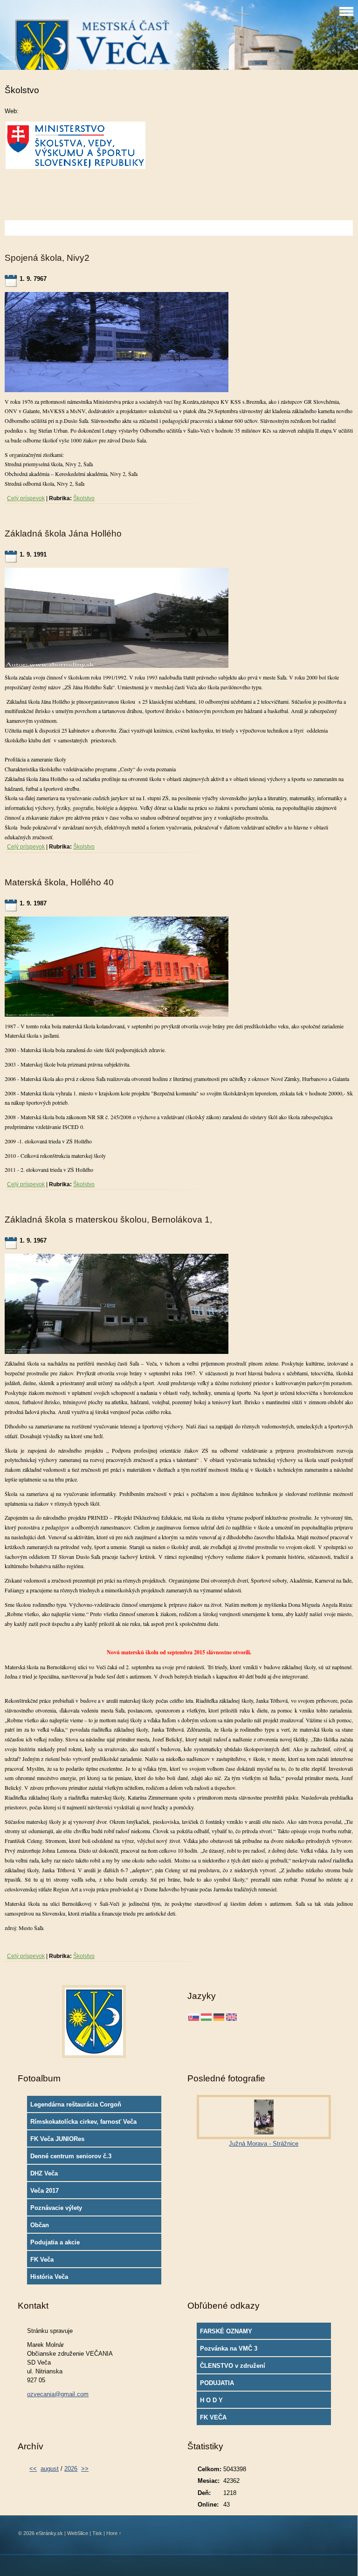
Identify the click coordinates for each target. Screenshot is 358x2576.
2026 (71, 2469)
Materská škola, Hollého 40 (59, 882)
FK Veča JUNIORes (57, 2139)
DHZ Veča (44, 2173)
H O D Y (211, 2400)
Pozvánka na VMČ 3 (229, 2348)
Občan (40, 2225)
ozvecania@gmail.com (58, 2394)
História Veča (49, 2277)
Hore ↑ (114, 2533)
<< (33, 2469)
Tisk (97, 2533)
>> (85, 2469)
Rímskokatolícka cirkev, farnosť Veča (83, 2122)
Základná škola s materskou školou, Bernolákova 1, (108, 1220)
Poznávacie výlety (56, 2208)
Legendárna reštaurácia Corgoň (76, 2104)
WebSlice (78, 2533)
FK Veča (42, 2260)
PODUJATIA (217, 2383)
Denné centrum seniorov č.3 (71, 2156)
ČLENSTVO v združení (233, 2366)
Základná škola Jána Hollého (63, 534)
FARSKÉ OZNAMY (226, 2331)
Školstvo (84, 498)
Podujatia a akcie (55, 2242)
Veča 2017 (45, 2191)
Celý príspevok (26, 498)
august (50, 2469)
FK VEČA (213, 2417)
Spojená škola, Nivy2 (47, 258)
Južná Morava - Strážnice (264, 2144)
